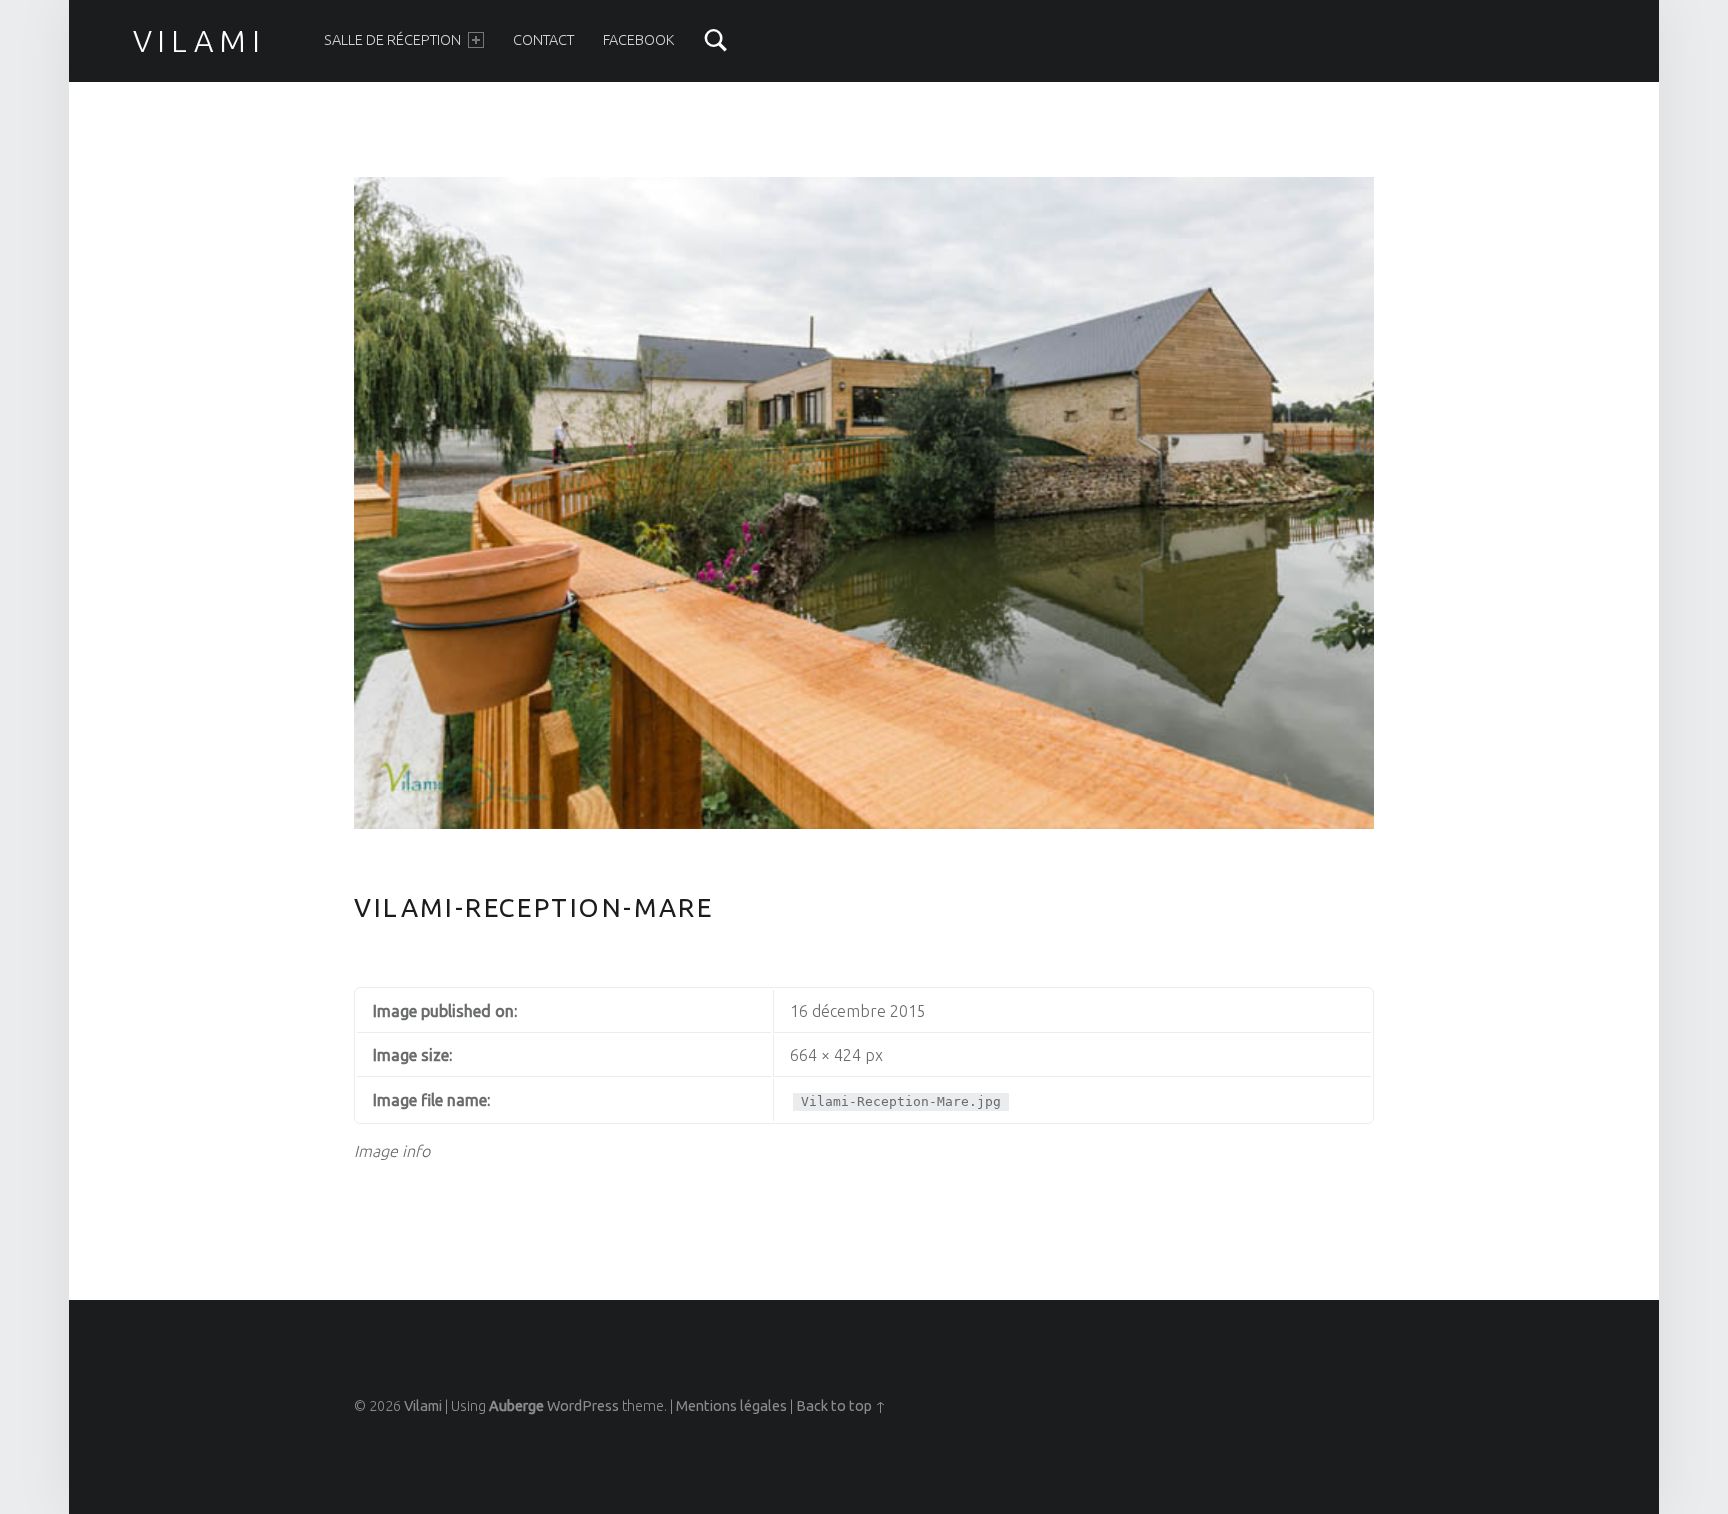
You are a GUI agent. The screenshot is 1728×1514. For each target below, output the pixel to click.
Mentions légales (731, 1406)
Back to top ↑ (841, 1406)
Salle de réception (392, 40)
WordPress (583, 1406)
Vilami (199, 41)
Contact (543, 40)
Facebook (638, 40)
